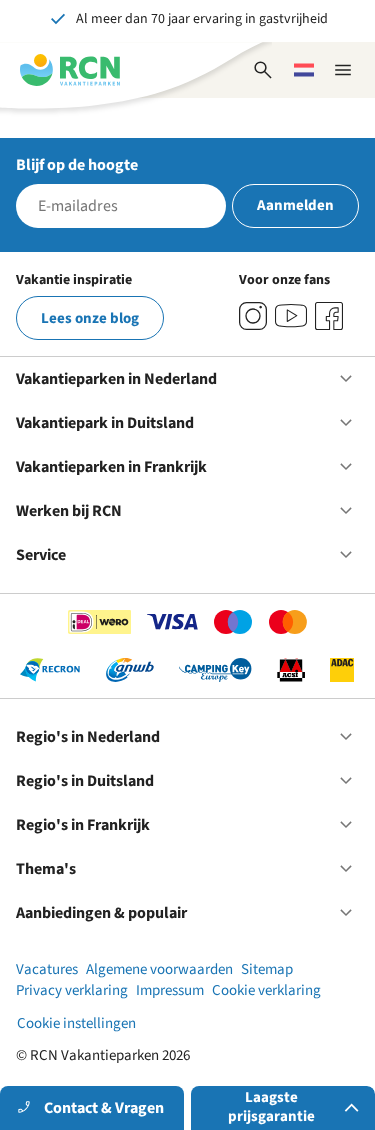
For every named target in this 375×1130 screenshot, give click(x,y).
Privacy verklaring (72, 990)
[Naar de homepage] (70, 70)
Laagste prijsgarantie (271, 1107)
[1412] (291, 316)
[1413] (253, 316)
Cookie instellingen (76, 1023)
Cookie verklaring (266, 990)
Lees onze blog (90, 318)
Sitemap (267, 969)
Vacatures (47, 969)
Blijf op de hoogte (77, 165)
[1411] (329, 316)
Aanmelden (295, 205)
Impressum (170, 990)
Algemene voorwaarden (159, 969)
